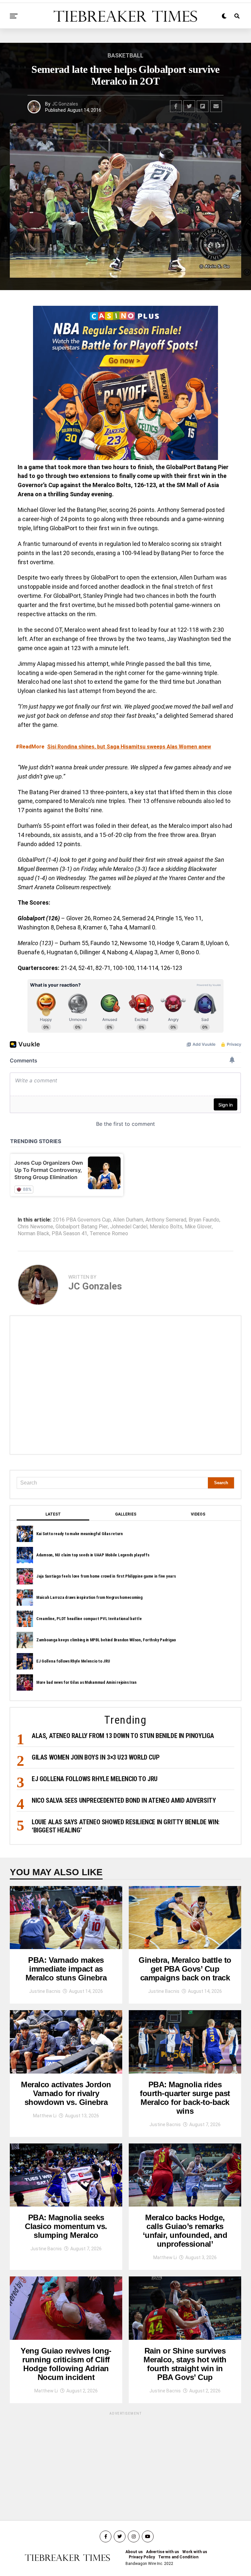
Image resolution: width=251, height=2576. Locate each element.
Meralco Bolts (166, 1227)
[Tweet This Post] (189, 106)
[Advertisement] (125, 1385)
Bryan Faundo (204, 1220)
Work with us (195, 2552)
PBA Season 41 (69, 1234)
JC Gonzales (65, 104)
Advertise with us (163, 2552)
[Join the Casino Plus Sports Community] (125, 383)
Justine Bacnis (45, 1991)
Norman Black (33, 1234)
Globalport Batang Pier (82, 1227)
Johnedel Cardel (129, 1227)
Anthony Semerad (166, 1220)
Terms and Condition (178, 2557)
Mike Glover (198, 1227)
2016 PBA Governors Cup (82, 1220)
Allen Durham (128, 1220)
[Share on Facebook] (176, 106)
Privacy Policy (142, 2557)
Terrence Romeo (109, 1234)
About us (134, 2552)
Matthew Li (45, 2116)
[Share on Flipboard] (203, 106)
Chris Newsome (35, 1227)
